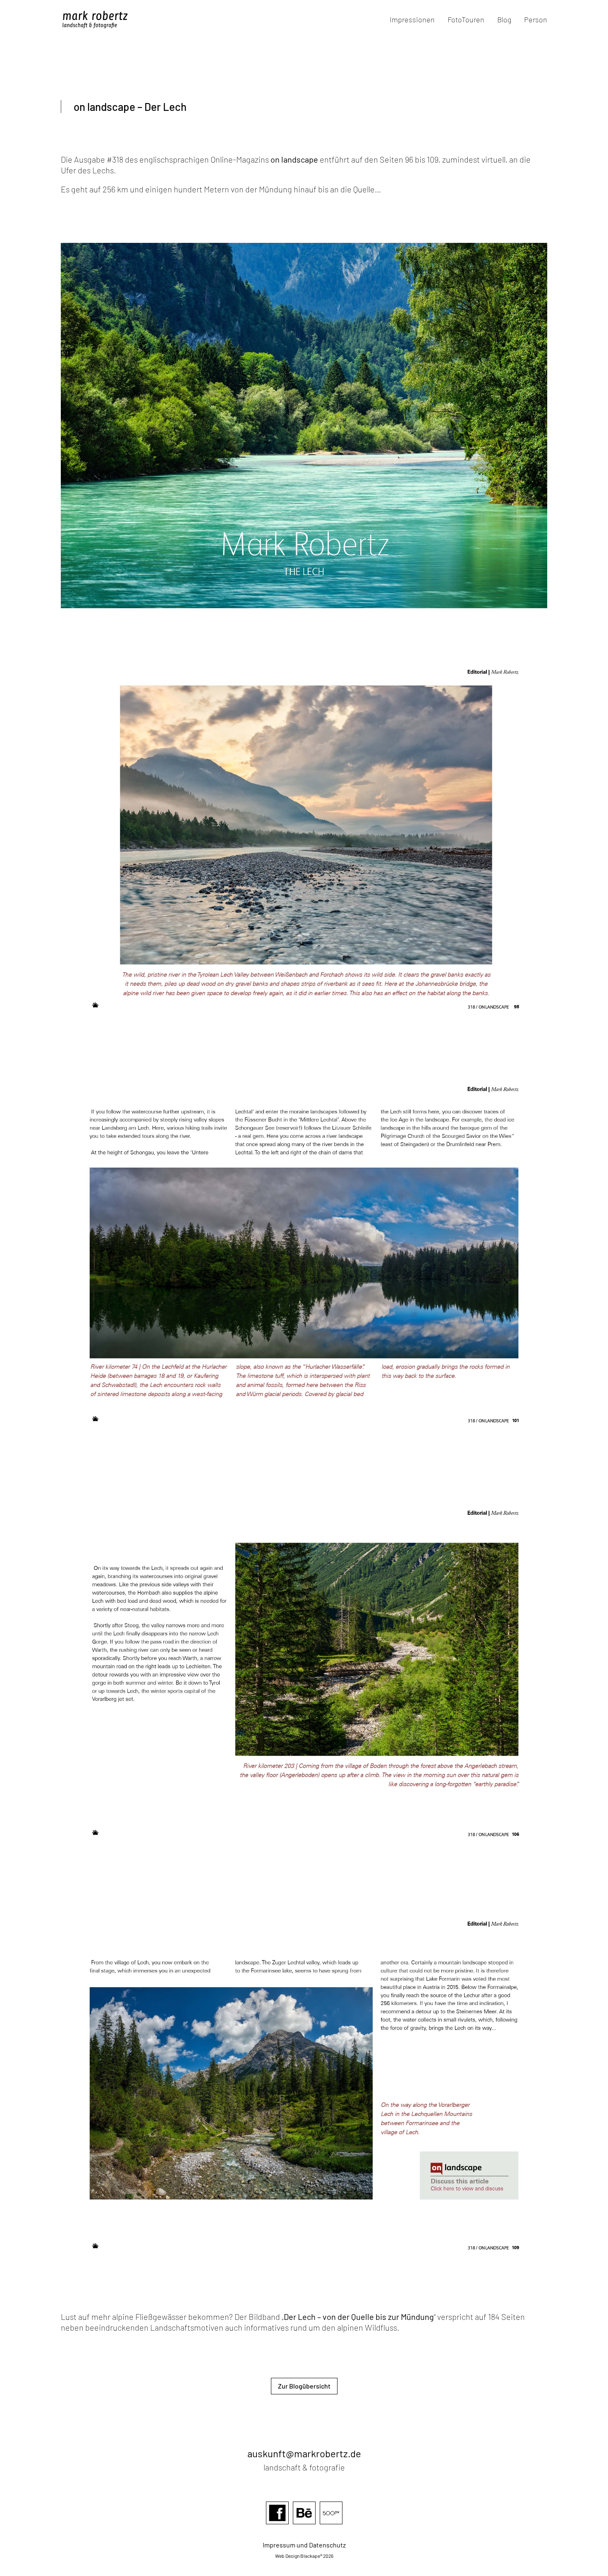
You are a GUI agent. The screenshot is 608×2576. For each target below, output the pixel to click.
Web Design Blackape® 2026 (304, 2556)
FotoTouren (466, 20)
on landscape (294, 159)
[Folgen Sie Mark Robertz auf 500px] (331, 2525)
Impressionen (412, 20)
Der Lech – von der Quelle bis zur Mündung (359, 2317)
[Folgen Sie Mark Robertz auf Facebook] (277, 2525)
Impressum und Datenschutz (304, 2545)
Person (536, 20)
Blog (504, 20)
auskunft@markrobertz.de (304, 2453)
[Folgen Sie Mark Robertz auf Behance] (304, 2525)
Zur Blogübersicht (304, 2386)
